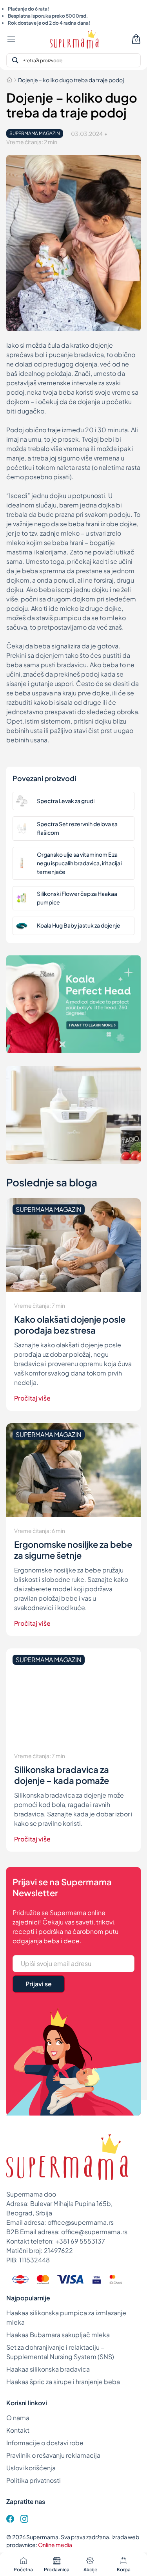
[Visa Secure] (97, 2279)
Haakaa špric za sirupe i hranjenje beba (63, 2382)
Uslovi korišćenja (31, 2468)
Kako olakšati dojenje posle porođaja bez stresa (70, 1325)
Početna (23, 2570)
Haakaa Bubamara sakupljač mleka (58, 2335)
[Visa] (70, 2279)
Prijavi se (39, 1984)
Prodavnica (57, 2570)
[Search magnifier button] (15, 60)
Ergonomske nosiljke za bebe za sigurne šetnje (73, 1550)
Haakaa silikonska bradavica (48, 2369)
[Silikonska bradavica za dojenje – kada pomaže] (73, 1695)
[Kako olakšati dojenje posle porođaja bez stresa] (73, 1245)
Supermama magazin (35, 133)
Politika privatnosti (34, 2480)
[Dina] (20, 2279)
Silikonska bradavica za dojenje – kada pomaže (62, 1775)
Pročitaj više (32, 1398)
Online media (55, 2545)
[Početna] (9, 80)
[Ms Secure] (116, 2279)
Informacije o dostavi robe (45, 2443)
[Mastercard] (43, 2279)
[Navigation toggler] (11, 39)
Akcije (90, 2570)
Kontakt (18, 2430)
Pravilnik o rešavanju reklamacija (53, 2455)
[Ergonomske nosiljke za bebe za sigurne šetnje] (73, 1470)
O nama (18, 2418)
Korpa (124, 2570)
